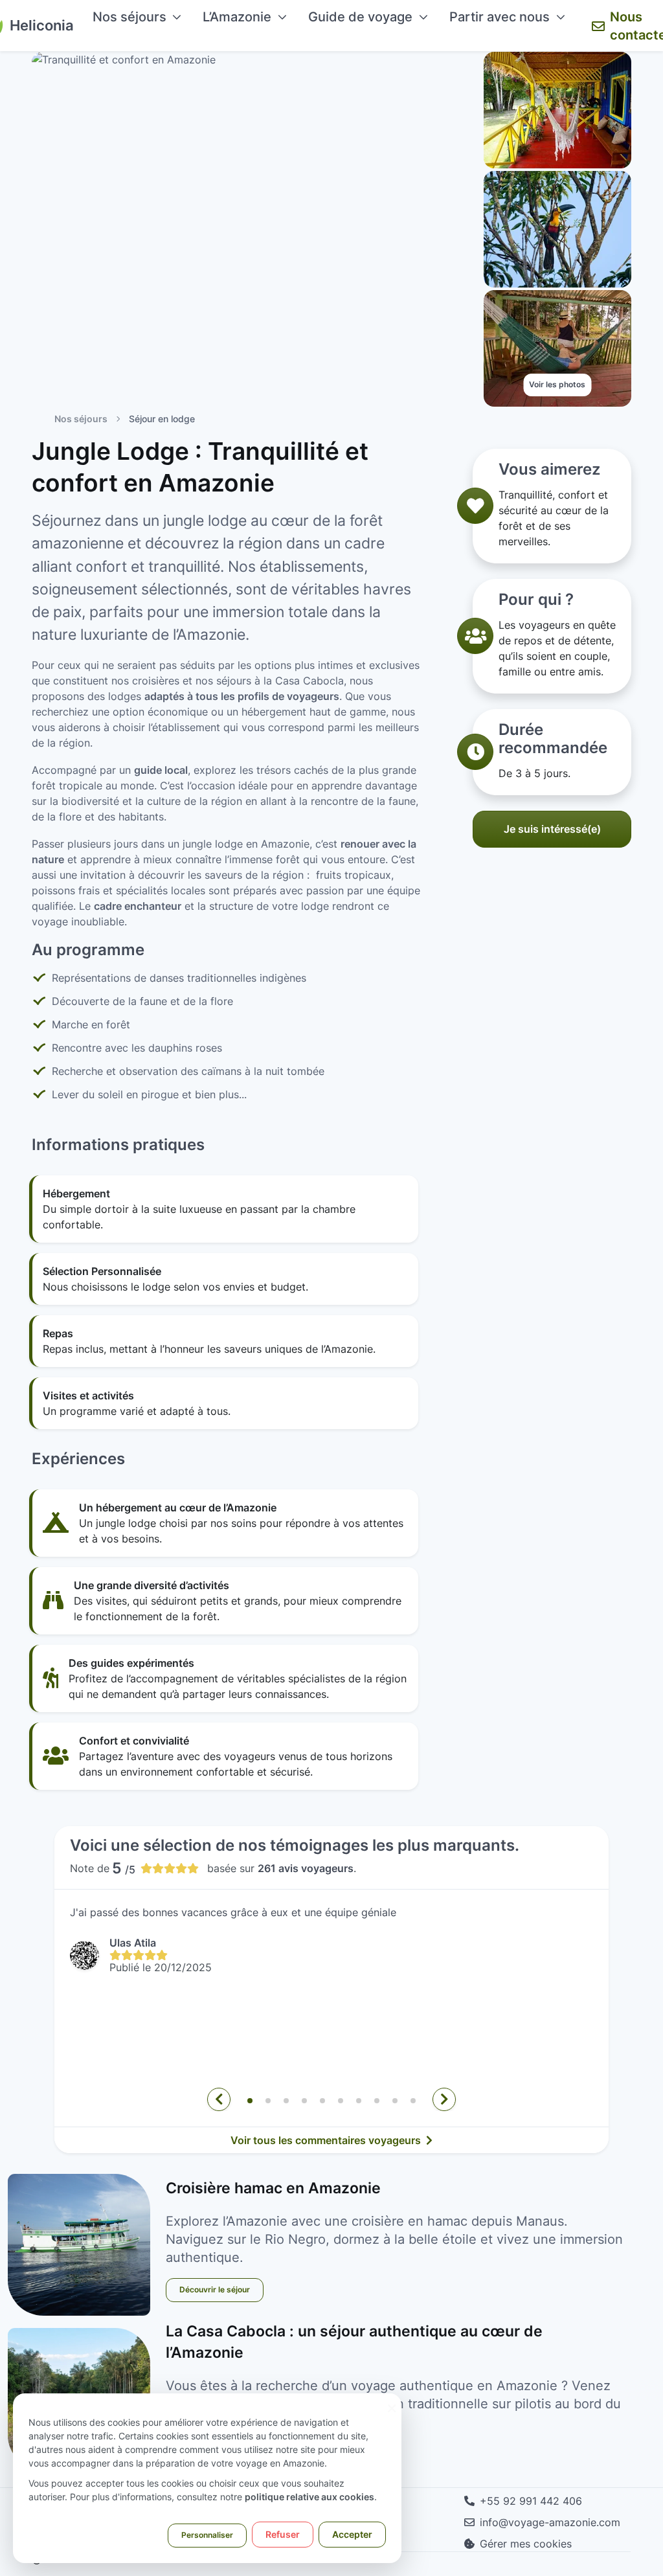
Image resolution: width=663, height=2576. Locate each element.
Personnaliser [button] (207, 2535)
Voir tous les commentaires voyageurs (327, 2140)
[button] (250, 2101)
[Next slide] (444, 2099)
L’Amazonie (237, 17)
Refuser (283, 2534)
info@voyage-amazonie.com (550, 2522)
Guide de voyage (360, 17)
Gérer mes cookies (526, 2544)
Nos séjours (129, 17)
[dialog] (207, 2478)
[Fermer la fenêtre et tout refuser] (392, 2401)
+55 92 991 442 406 (531, 2501)
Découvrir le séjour (215, 2289)
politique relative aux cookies (309, 2497)
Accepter (352, 2534)
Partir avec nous (500, 17)
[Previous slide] (219, 2099)
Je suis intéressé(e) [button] (552, 829)
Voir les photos (557, 384)
